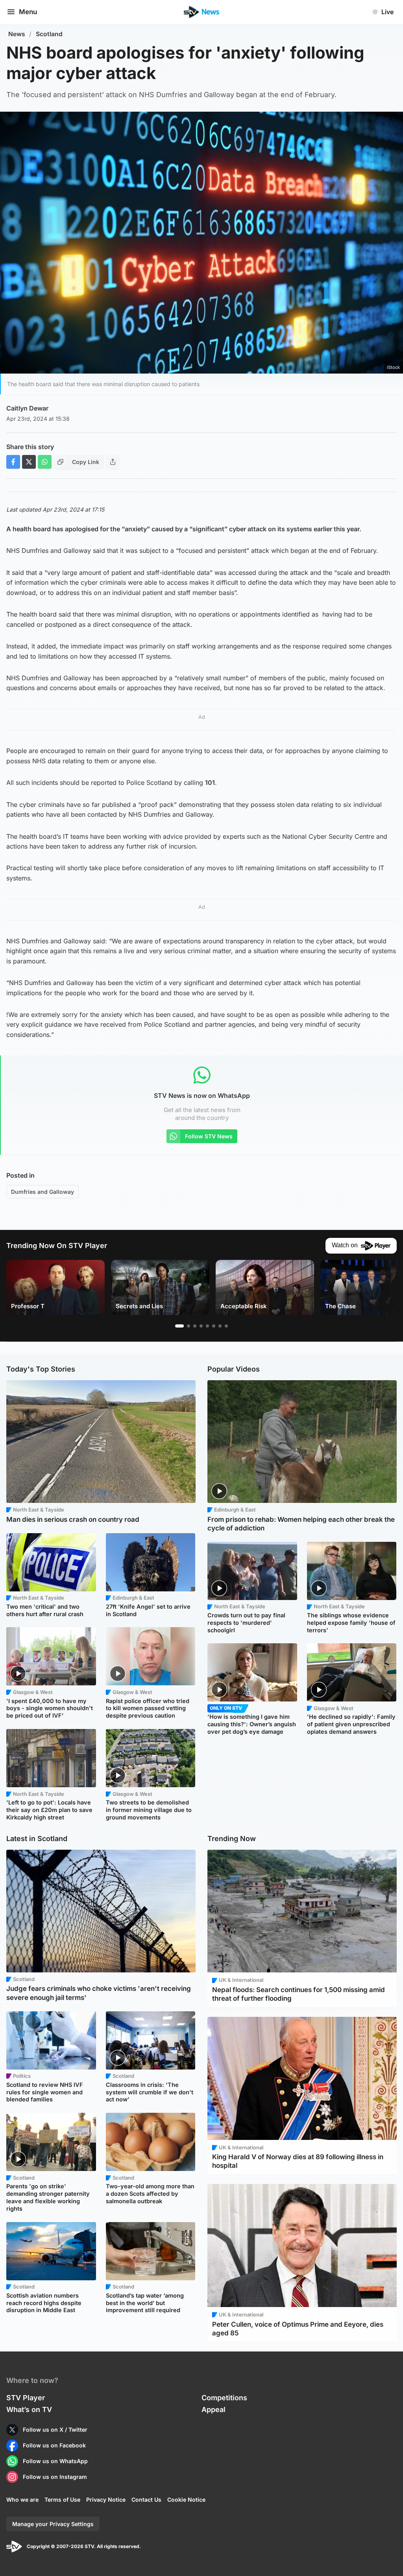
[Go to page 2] (189, 1326)
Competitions (224, 2398)
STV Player (26, 2398)
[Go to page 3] (195, 1326)
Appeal (214, 2409)
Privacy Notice (106, 2500)
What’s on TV (29, 2409)
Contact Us (146, 2500)
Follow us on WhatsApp (55, 2461)
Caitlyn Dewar (27, 408)
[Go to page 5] (207, 1326)
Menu (28, 12)
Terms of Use (62, 2500)
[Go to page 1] (179, 1326)
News (17, 34)
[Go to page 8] (226, 1326)
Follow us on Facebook (54, 2445)
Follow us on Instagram (55, 2477)
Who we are (22, 2500)
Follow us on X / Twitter (55, 2430)
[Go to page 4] (201, 1326)
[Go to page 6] (214, 1326)
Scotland (49, 34)
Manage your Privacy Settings (53, 2524)
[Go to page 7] (220, 1326)
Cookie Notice (186, 2500)
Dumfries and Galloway (43, 1192)
